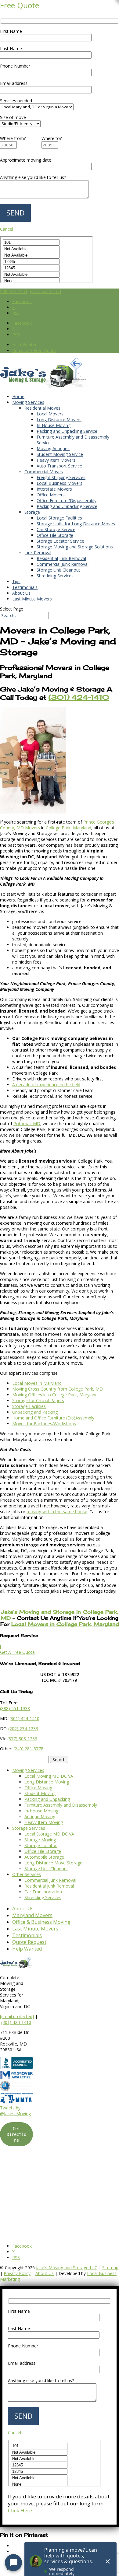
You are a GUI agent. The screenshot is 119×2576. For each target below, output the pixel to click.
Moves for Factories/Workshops (44, 1424)
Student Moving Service (60, 454)
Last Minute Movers (32, 599)
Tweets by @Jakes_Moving (15, 2111)
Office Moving (38, 1788)
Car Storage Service (56, 529)
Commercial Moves (44, 472)
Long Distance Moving (47, 1782)
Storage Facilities (29, 1406)
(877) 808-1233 (22, 1739)
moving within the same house (57, 1512)
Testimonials (25, 587)
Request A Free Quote (34, 350)
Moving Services (28, 402)
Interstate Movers (54, 489)
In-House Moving (54, 425)
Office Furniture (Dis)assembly (67, 501)
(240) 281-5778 (28, 1749)
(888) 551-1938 (15, 1708)
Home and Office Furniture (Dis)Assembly (53, 1418)
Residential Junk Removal (61, 558)
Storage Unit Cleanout (58, 570)
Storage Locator (41, 1845)
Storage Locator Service (60, 541)
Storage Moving (40, 1840)
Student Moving (40, 1793)
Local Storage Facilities (59, 518)
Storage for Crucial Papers (38, 1400)
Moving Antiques (53, 448)
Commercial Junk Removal (63, 564)
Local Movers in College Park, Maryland (65, 1624)
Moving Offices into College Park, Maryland (55, 1395)
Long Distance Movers (59, 420)
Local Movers (50, 414)
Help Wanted (25, 345)
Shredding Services (55, 576)
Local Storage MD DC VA (49, 1834)
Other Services (27, 1874)
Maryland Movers (32, 1915)
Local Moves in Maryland (37, 1383)
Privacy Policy (17, 2273)
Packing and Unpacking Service (67, 431)
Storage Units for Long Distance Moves (76, 524)
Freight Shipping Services (61, 477)
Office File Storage (55, 535)
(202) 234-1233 (23, 1729)
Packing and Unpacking (47, 1799)
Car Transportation (43, 1892)
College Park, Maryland (69, 828)
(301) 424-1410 (16, 2022)
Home (18, 396)
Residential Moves (42, 408)
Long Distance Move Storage (53, 1863)
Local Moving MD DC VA (49, 1776)
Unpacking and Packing (35, 1412)
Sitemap (110, 2268)
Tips (16, 581)
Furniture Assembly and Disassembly (61, 1805)
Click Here (20, 2510)
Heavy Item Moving (44, 1822)
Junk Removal (38, 553)
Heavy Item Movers (56, 460)
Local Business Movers (60, 483)
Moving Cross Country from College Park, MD (58, 1389)
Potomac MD (27, 1123)
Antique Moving (40, 1817)
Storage (32, 512)
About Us (21, 593)
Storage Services (29, 1828)
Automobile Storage (44, 1857)
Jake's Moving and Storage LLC (67, 2268)
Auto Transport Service (59, 466)
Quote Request (29, 1942)
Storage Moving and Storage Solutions (75, 547)
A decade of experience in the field (46, 1085)
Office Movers (51, 495)
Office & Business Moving (41, 1922)
